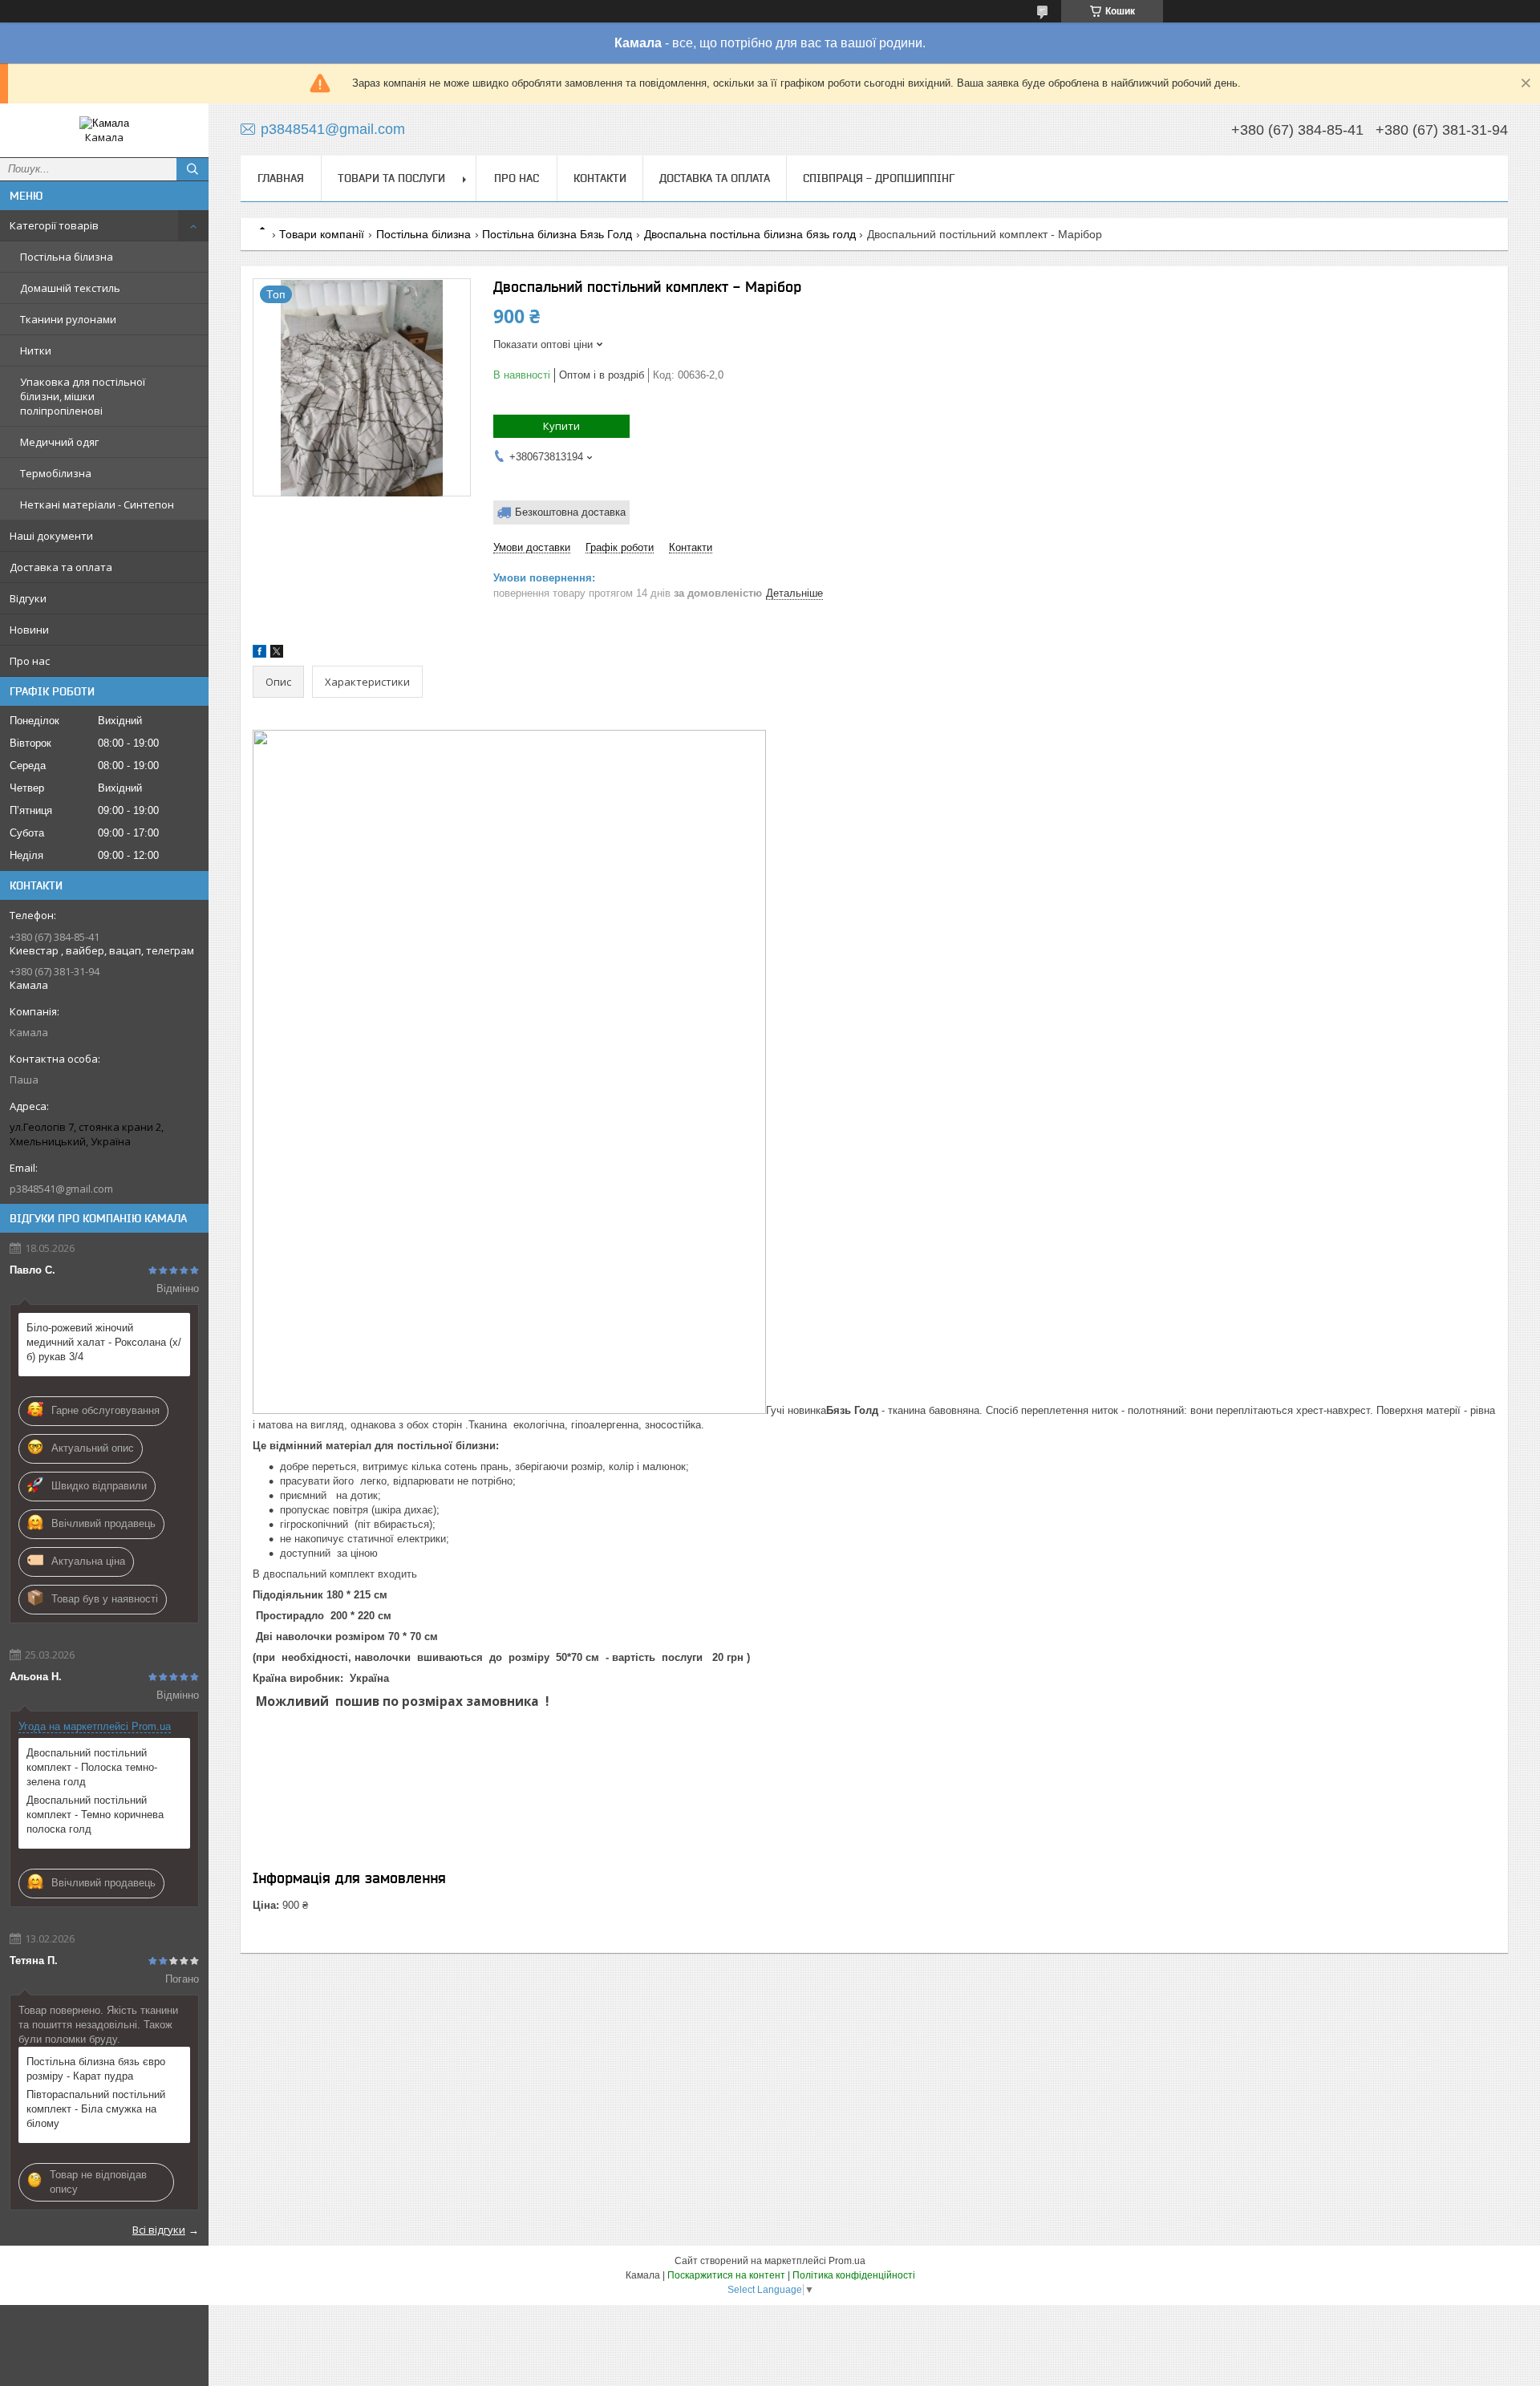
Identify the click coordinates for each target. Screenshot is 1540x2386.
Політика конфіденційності (854, 2275)
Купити (561, 426)
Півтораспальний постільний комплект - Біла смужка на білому (96, 2109)
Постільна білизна (67, 257)
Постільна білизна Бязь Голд (557, 234)
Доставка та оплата (61, 567)
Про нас (30, 661)
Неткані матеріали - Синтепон (97, 504)
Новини (29, 630)
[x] (277, 654)
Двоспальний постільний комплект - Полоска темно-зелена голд (92, 1767)
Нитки (36, 350)
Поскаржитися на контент (726, 2275)
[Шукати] (192, 169)
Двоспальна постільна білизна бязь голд (750, 234)
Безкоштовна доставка (570, 512)
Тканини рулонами (68, 319)
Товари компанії (322, 234)
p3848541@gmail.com (61, 1189)
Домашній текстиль (70, 288)
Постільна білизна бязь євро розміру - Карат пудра (96, 2069)
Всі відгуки (159, 2230)
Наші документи (51, 536)
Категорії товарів (54, 225)
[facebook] (259, 654)
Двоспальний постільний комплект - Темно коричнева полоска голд (95, 1815)
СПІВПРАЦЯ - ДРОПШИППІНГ (879, 178)
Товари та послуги (391, 178)
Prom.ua (847, 2261)
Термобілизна (56, 473)
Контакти (600, 178)
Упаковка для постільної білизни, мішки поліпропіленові (83, 396)
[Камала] (104, 123)
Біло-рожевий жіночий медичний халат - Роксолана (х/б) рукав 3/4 (104, 1342)
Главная (281, 178)
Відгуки (28, 598)
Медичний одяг (59, 442)
